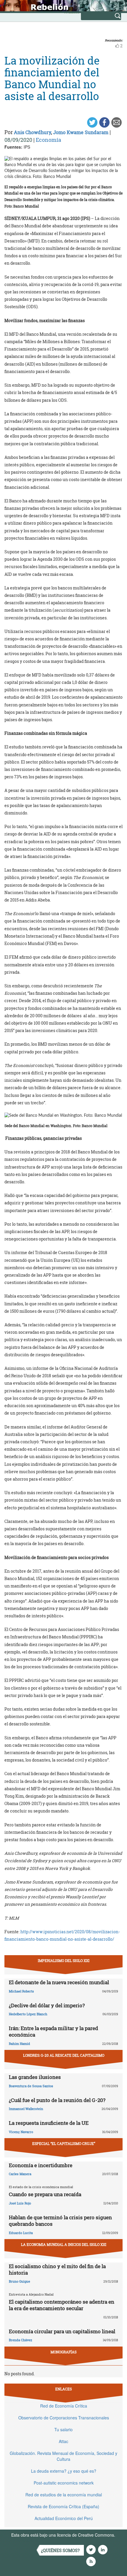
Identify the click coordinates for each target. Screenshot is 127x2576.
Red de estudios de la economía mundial (64, 2495)
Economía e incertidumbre (41, 2165)
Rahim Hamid (19, 2044)
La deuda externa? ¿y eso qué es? (64, 2471)
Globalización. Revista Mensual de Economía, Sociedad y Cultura (63, 2456)
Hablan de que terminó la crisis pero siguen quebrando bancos (60, 2221)
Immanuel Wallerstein (26, 2109)
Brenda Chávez (21, 2340)
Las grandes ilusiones (35, 2077)
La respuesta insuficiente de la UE (49, 2123)
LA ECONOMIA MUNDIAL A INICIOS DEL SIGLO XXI (64, 2244)
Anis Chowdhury (32, 132)
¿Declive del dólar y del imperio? (47, 2005)
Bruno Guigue (19, 2281)
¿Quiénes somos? (60, 2550)
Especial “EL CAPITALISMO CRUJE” (64, 2143)
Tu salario (63, 2429)
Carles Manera (20, 2174)
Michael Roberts (21, 1991)
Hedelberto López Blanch (28, 2014)
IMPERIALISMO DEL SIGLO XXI (64, 1960)
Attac (63, 2441)
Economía (48, 140)
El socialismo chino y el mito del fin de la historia (57, 2269)
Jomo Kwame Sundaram (81, 132)
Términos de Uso (27, 2541)
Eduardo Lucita (21, 2233)
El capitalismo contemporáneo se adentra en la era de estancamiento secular (62, 2305)
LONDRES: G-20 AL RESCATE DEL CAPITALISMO (64, 2055)
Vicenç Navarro (21, 2132)
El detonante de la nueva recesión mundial (59, 1982)
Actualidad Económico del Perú (64, 2518)
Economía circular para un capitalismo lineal (62, 2331)
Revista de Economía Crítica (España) (63, 2506)
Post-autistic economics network (64, 2483)
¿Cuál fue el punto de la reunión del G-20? (57, 2100)
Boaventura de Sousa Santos (31, 2086)
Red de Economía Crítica (64, 2406)
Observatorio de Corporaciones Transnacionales (64, 2418)
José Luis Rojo (20, 2203)
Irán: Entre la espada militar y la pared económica (53, 2031)
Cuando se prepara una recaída (45, 2194)
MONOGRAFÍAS (63, 2352)
